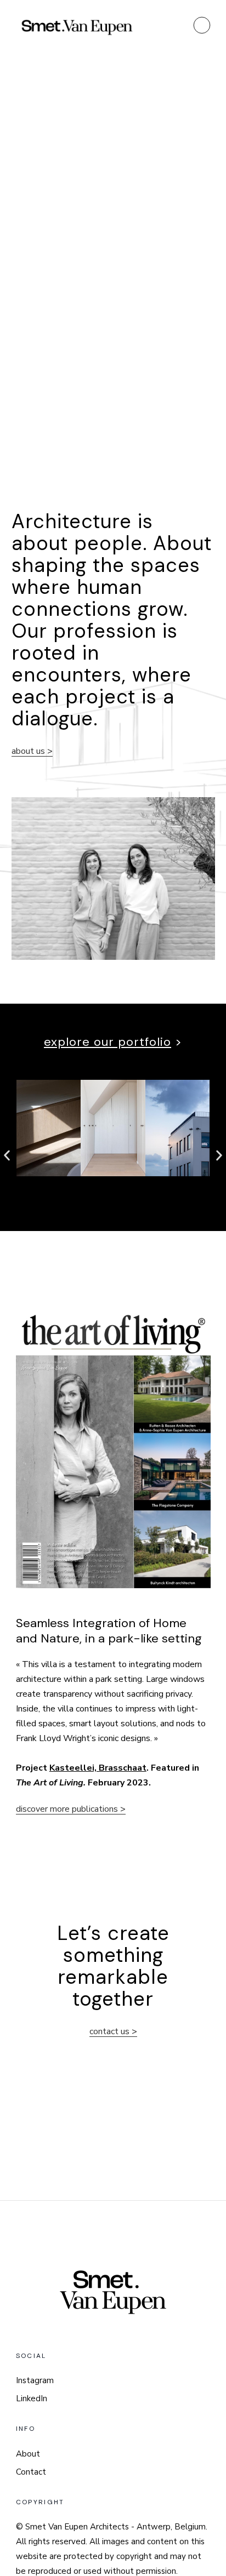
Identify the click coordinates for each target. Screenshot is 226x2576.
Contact (31, 2472)
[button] (7, 1155)
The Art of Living (50, 1783)
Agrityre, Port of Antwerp (149, 405)
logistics (196, 422)
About (28, 2454)
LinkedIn (32, 2398)
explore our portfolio (108, 1042)
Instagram (35, 2380)
